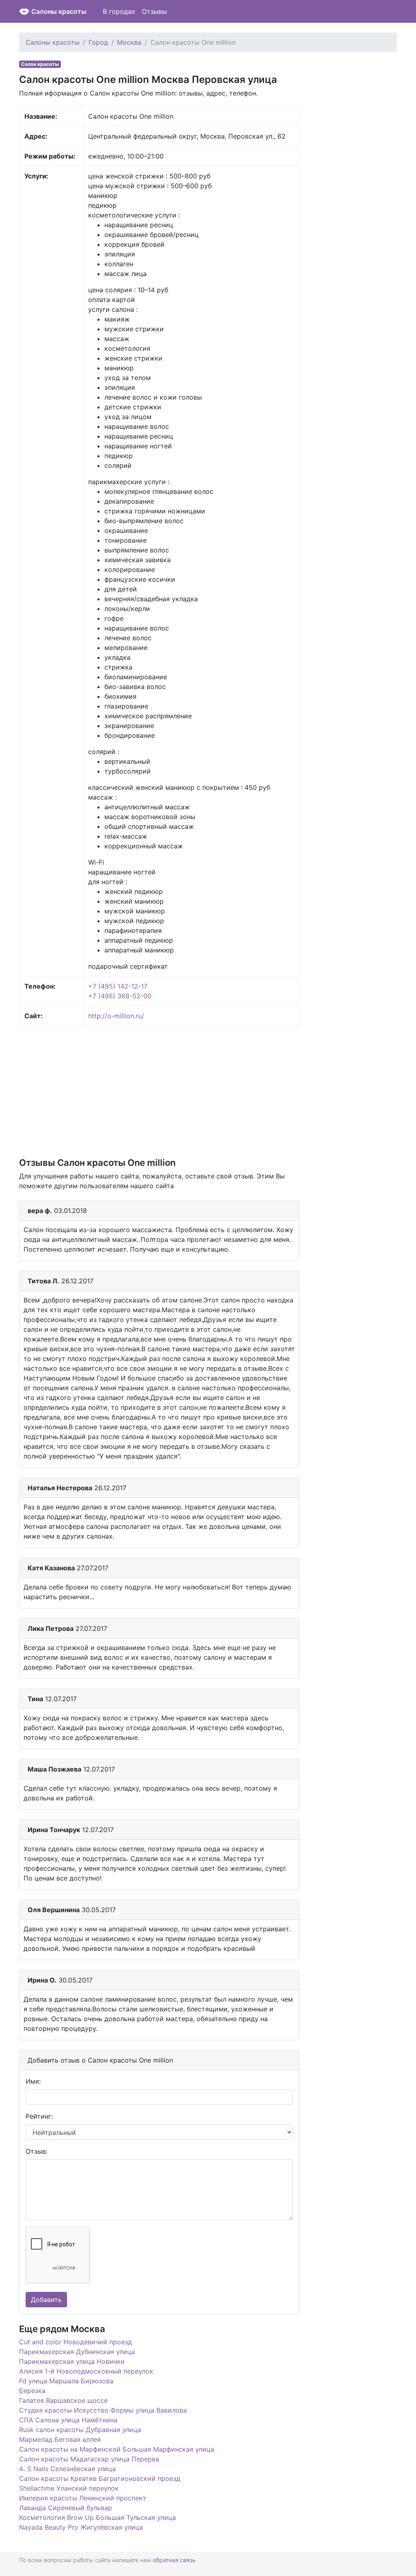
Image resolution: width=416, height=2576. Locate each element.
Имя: (33, 2081)
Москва (129, 42)
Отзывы (154, 11)
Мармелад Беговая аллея (60, 2439)
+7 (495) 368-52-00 (120, 996)
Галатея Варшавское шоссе (63, 2400)
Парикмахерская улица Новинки (72, 2361)
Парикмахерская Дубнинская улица (77, 2352)
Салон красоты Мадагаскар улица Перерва (89, 2459)
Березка (32, 2391)
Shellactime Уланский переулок (69, 2488)
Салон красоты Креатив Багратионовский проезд (100, 2478)
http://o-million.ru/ (116, 1016)
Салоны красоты (59, 11)
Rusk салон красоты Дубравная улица (80, 2430)
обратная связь (174, 2560)
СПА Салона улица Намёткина (68, 2420)
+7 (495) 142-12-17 (118, 986)
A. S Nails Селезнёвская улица (67, 2469)
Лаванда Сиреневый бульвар (66, 2508)
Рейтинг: (39, 2116)
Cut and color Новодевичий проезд (76, 2342)
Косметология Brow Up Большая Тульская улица (97, 2517)
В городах (119, 11)
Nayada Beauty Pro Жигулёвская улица (81, 2527)
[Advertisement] (159, 1091)
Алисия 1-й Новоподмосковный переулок (86, 2371)
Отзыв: (37, 2151)
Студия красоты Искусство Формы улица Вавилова (103, 2410)
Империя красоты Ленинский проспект (83, 2498)
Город (98, 42)
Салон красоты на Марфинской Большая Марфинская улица (117, 2449)
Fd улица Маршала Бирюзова (66, 2381)
